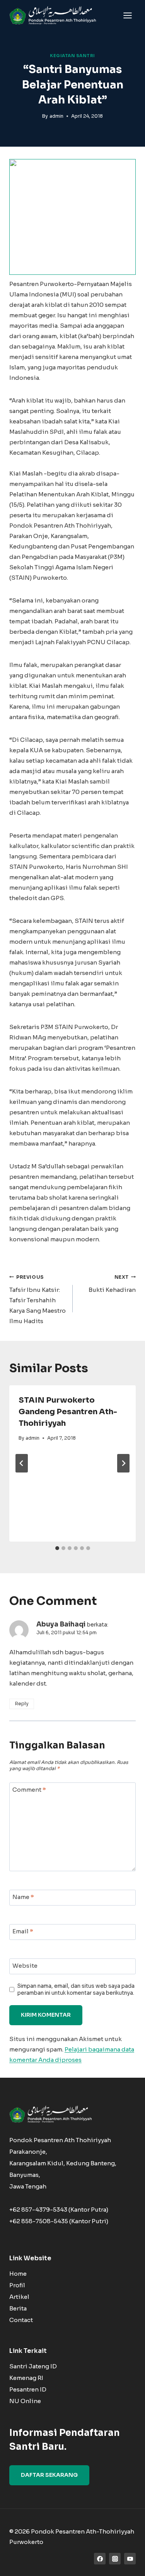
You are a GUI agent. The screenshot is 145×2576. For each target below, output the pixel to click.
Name (23, 1897)
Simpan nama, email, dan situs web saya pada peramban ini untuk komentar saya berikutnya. (76, 1990)
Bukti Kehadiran (112, 1284)
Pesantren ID (28, 2389)
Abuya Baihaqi (61, 1624)
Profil (17, 2285)
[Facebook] (100, 2559)
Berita (18, 2308)
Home (18, 2274)
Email (23, 1932)
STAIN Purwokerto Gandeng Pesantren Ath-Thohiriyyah (68, 1412)
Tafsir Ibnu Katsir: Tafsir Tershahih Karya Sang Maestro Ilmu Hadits (38, 1300)
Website (25, 1966)
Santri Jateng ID (33, 2366)
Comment (29, 1790)
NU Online (25, 2401)
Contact (21, 2320)
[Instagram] (115, 2559)
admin (56, 116)
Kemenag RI (26, 2378)
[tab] (57, 1548)
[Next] (123, 1463)
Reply (22, 1704)
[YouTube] (130, 2559)
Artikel (19, 2297)
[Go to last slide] (22, 1463)
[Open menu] (127, 15)
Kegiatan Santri (72, 56)
